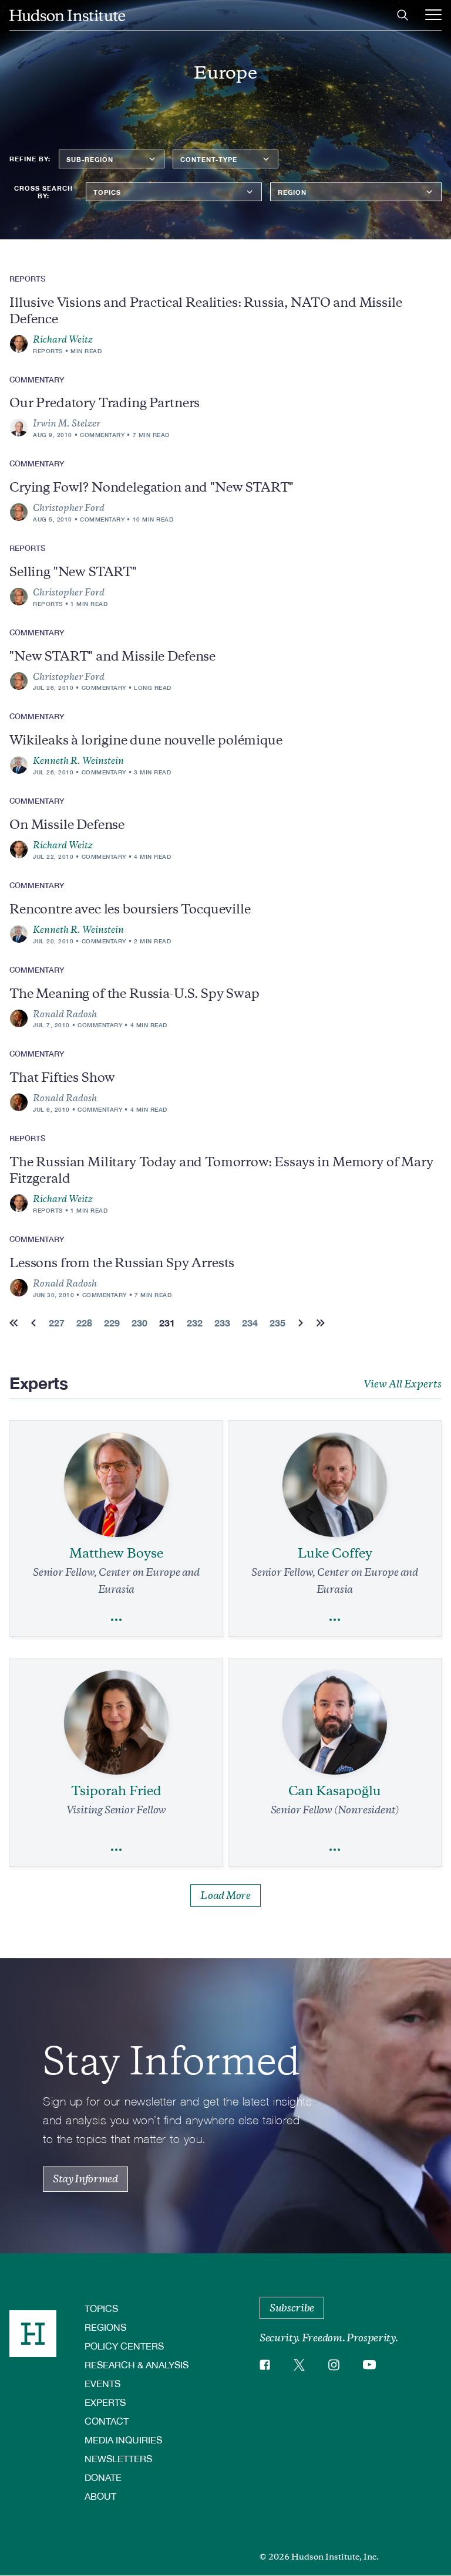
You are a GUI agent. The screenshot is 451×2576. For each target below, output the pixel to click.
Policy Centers (124, 2346)
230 (139, 1323)
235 (277, 1323)
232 (195, 1323)
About (100, 2496)
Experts (105, 2402)
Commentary (102, 435)
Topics (101, 2308)
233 (222, 1323)
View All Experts (403, 1384)
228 (84, 1323)
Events (102, 2383)
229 (112, 1323)
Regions (105, 2327)
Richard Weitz (63, 340)
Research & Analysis (137, 2365)
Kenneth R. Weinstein (78, 761)
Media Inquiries (123, 2440)
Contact (107, 2421)
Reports (48, 351)
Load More (225, 1895)
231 (167, 1323)
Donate (103, 2477)
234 (250, 1323)
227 (57, 1323)
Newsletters (118, 2458)
